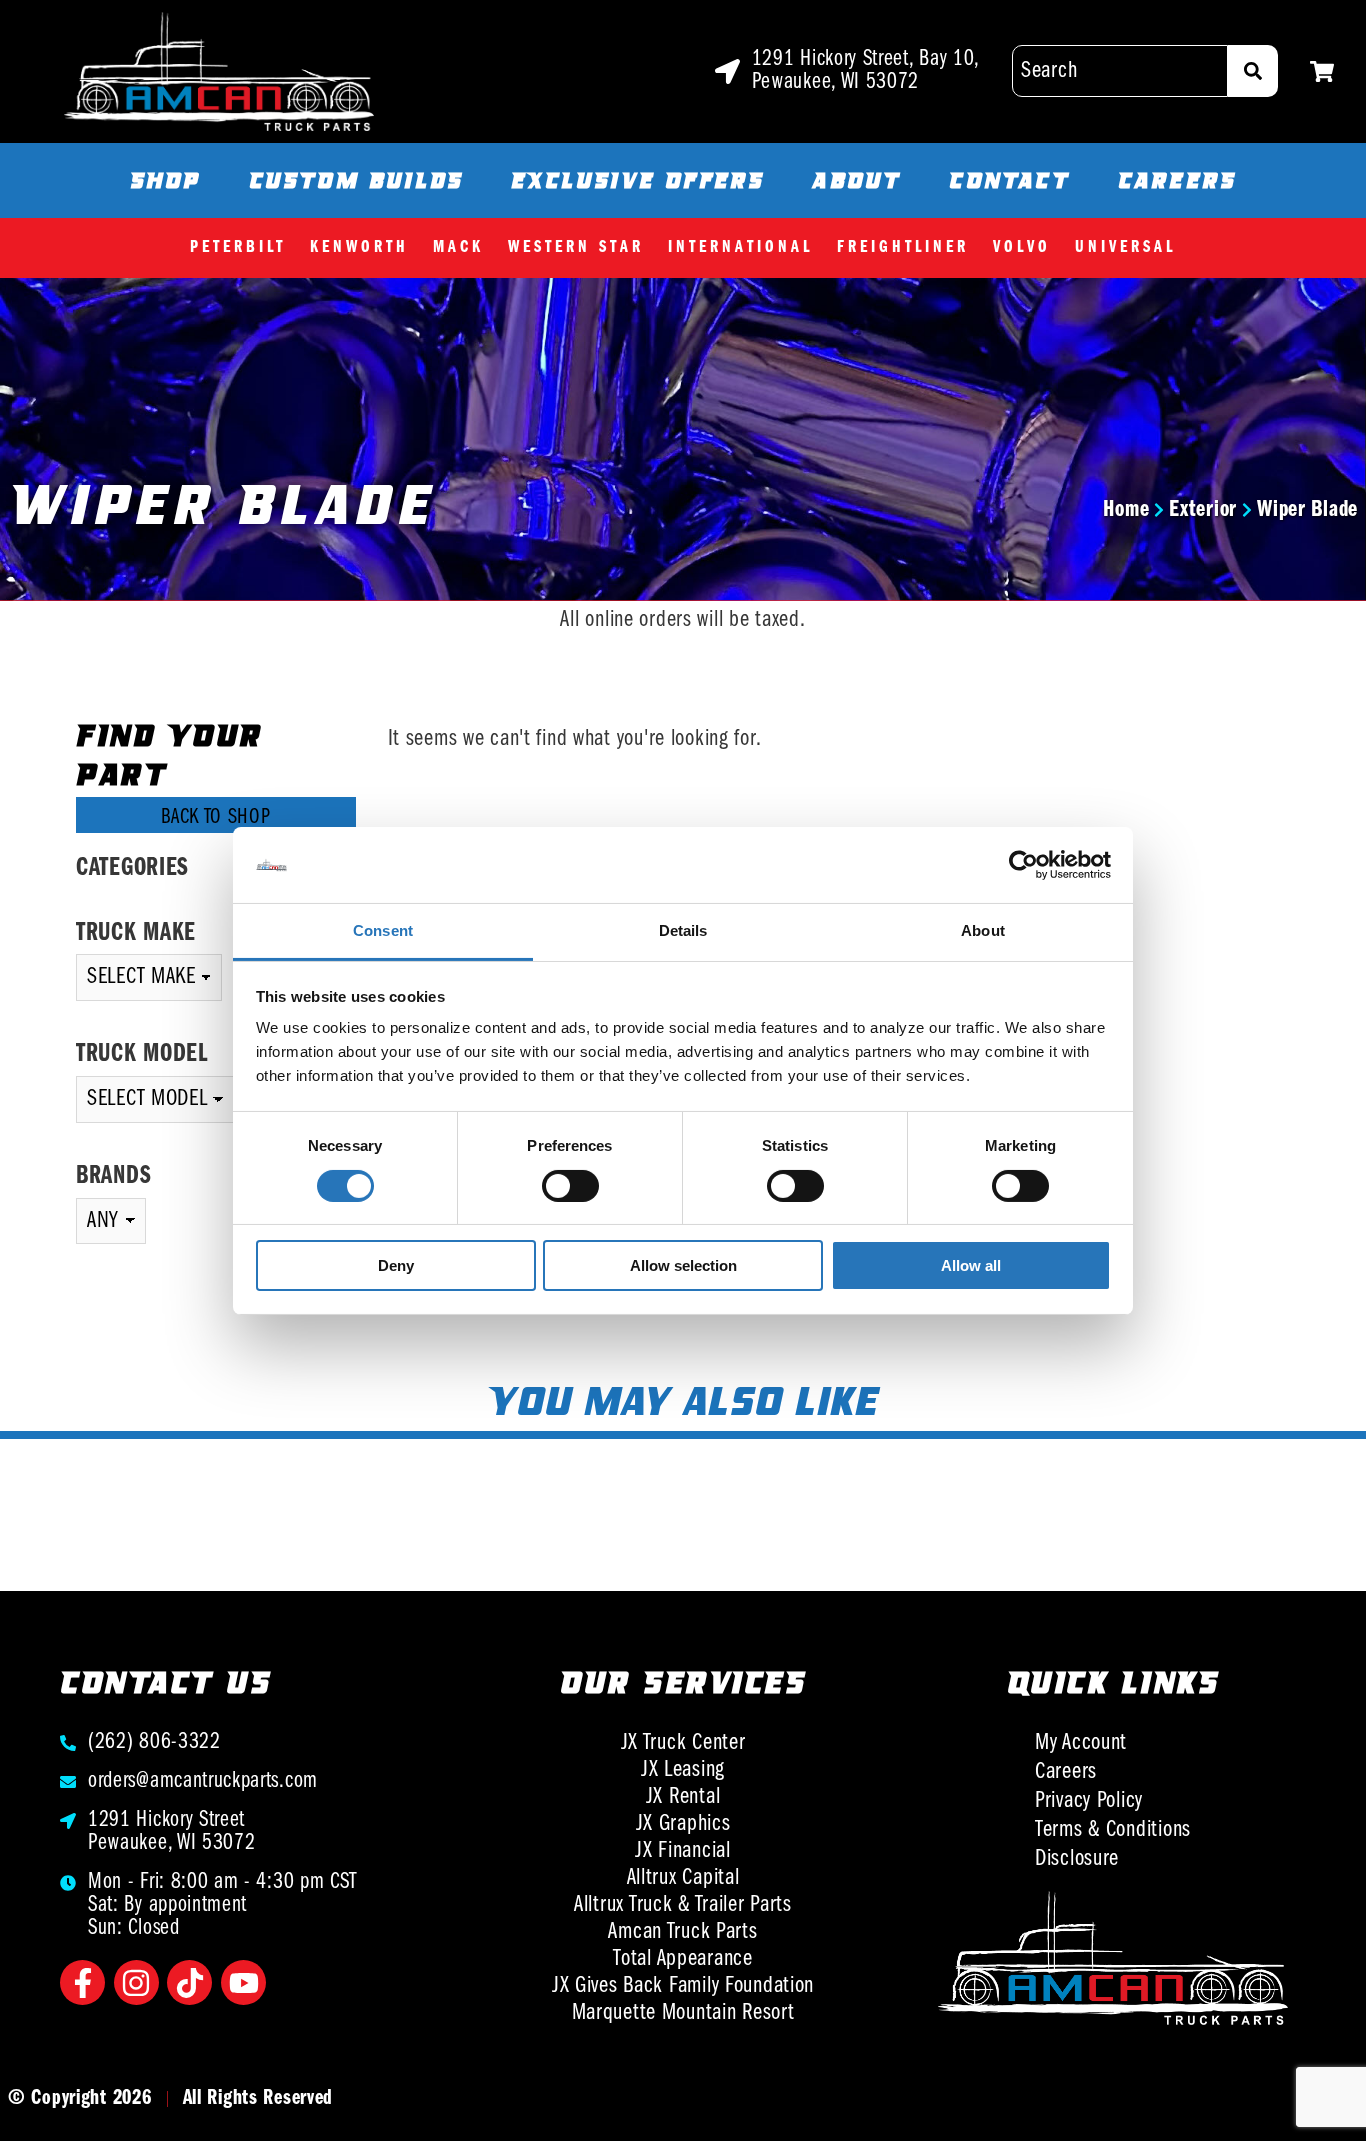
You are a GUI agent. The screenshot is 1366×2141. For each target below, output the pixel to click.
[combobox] (1120, 71)
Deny (396, 1265)
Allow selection (683, 1265)
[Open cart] (1322, 71)
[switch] (570, 1186)
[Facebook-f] (82, 1982)
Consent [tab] (383, 930)
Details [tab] (683, 930)
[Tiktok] (189, 1982)
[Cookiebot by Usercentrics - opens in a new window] (1023, 865)
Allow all (971, 1265)
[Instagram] (136, 1982)
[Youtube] (243, 1982)
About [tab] (983, 930)
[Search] (1253, 71)
